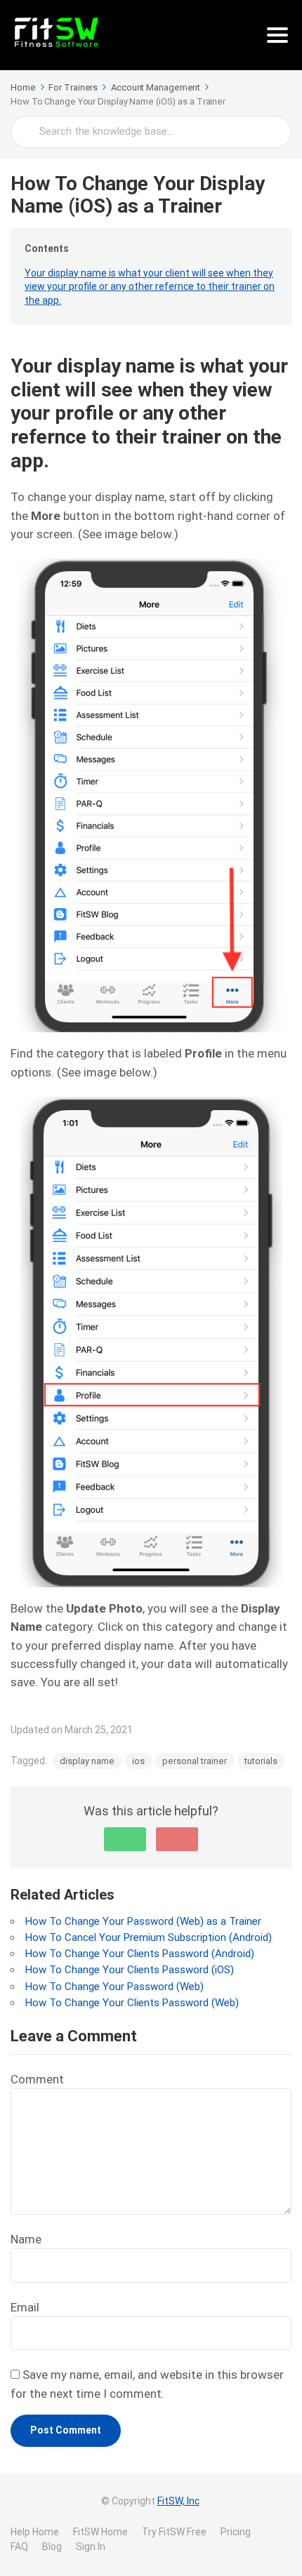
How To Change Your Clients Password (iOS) (130, 1970)
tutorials (261, 1761)
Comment (37, 2079)
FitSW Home (100, 2532)
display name (87, 1761)
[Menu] (277, 35)
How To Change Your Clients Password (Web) (132, 2003)
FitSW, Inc (178, 2501)
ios (138, 1761)
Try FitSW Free (174, 2532)
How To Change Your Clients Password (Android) (140, 1954)
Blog (52, 2547)
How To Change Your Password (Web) (114, 1987)
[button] (125, 1839)
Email (25, 2307)
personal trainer (195, 1761)
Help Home (35, 2532)
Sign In (91, 2547)
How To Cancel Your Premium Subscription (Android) (149, 1937)
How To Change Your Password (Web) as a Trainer (143, 1921)
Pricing (236, 2532)
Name (26, 2239)
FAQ (19, 2547)
